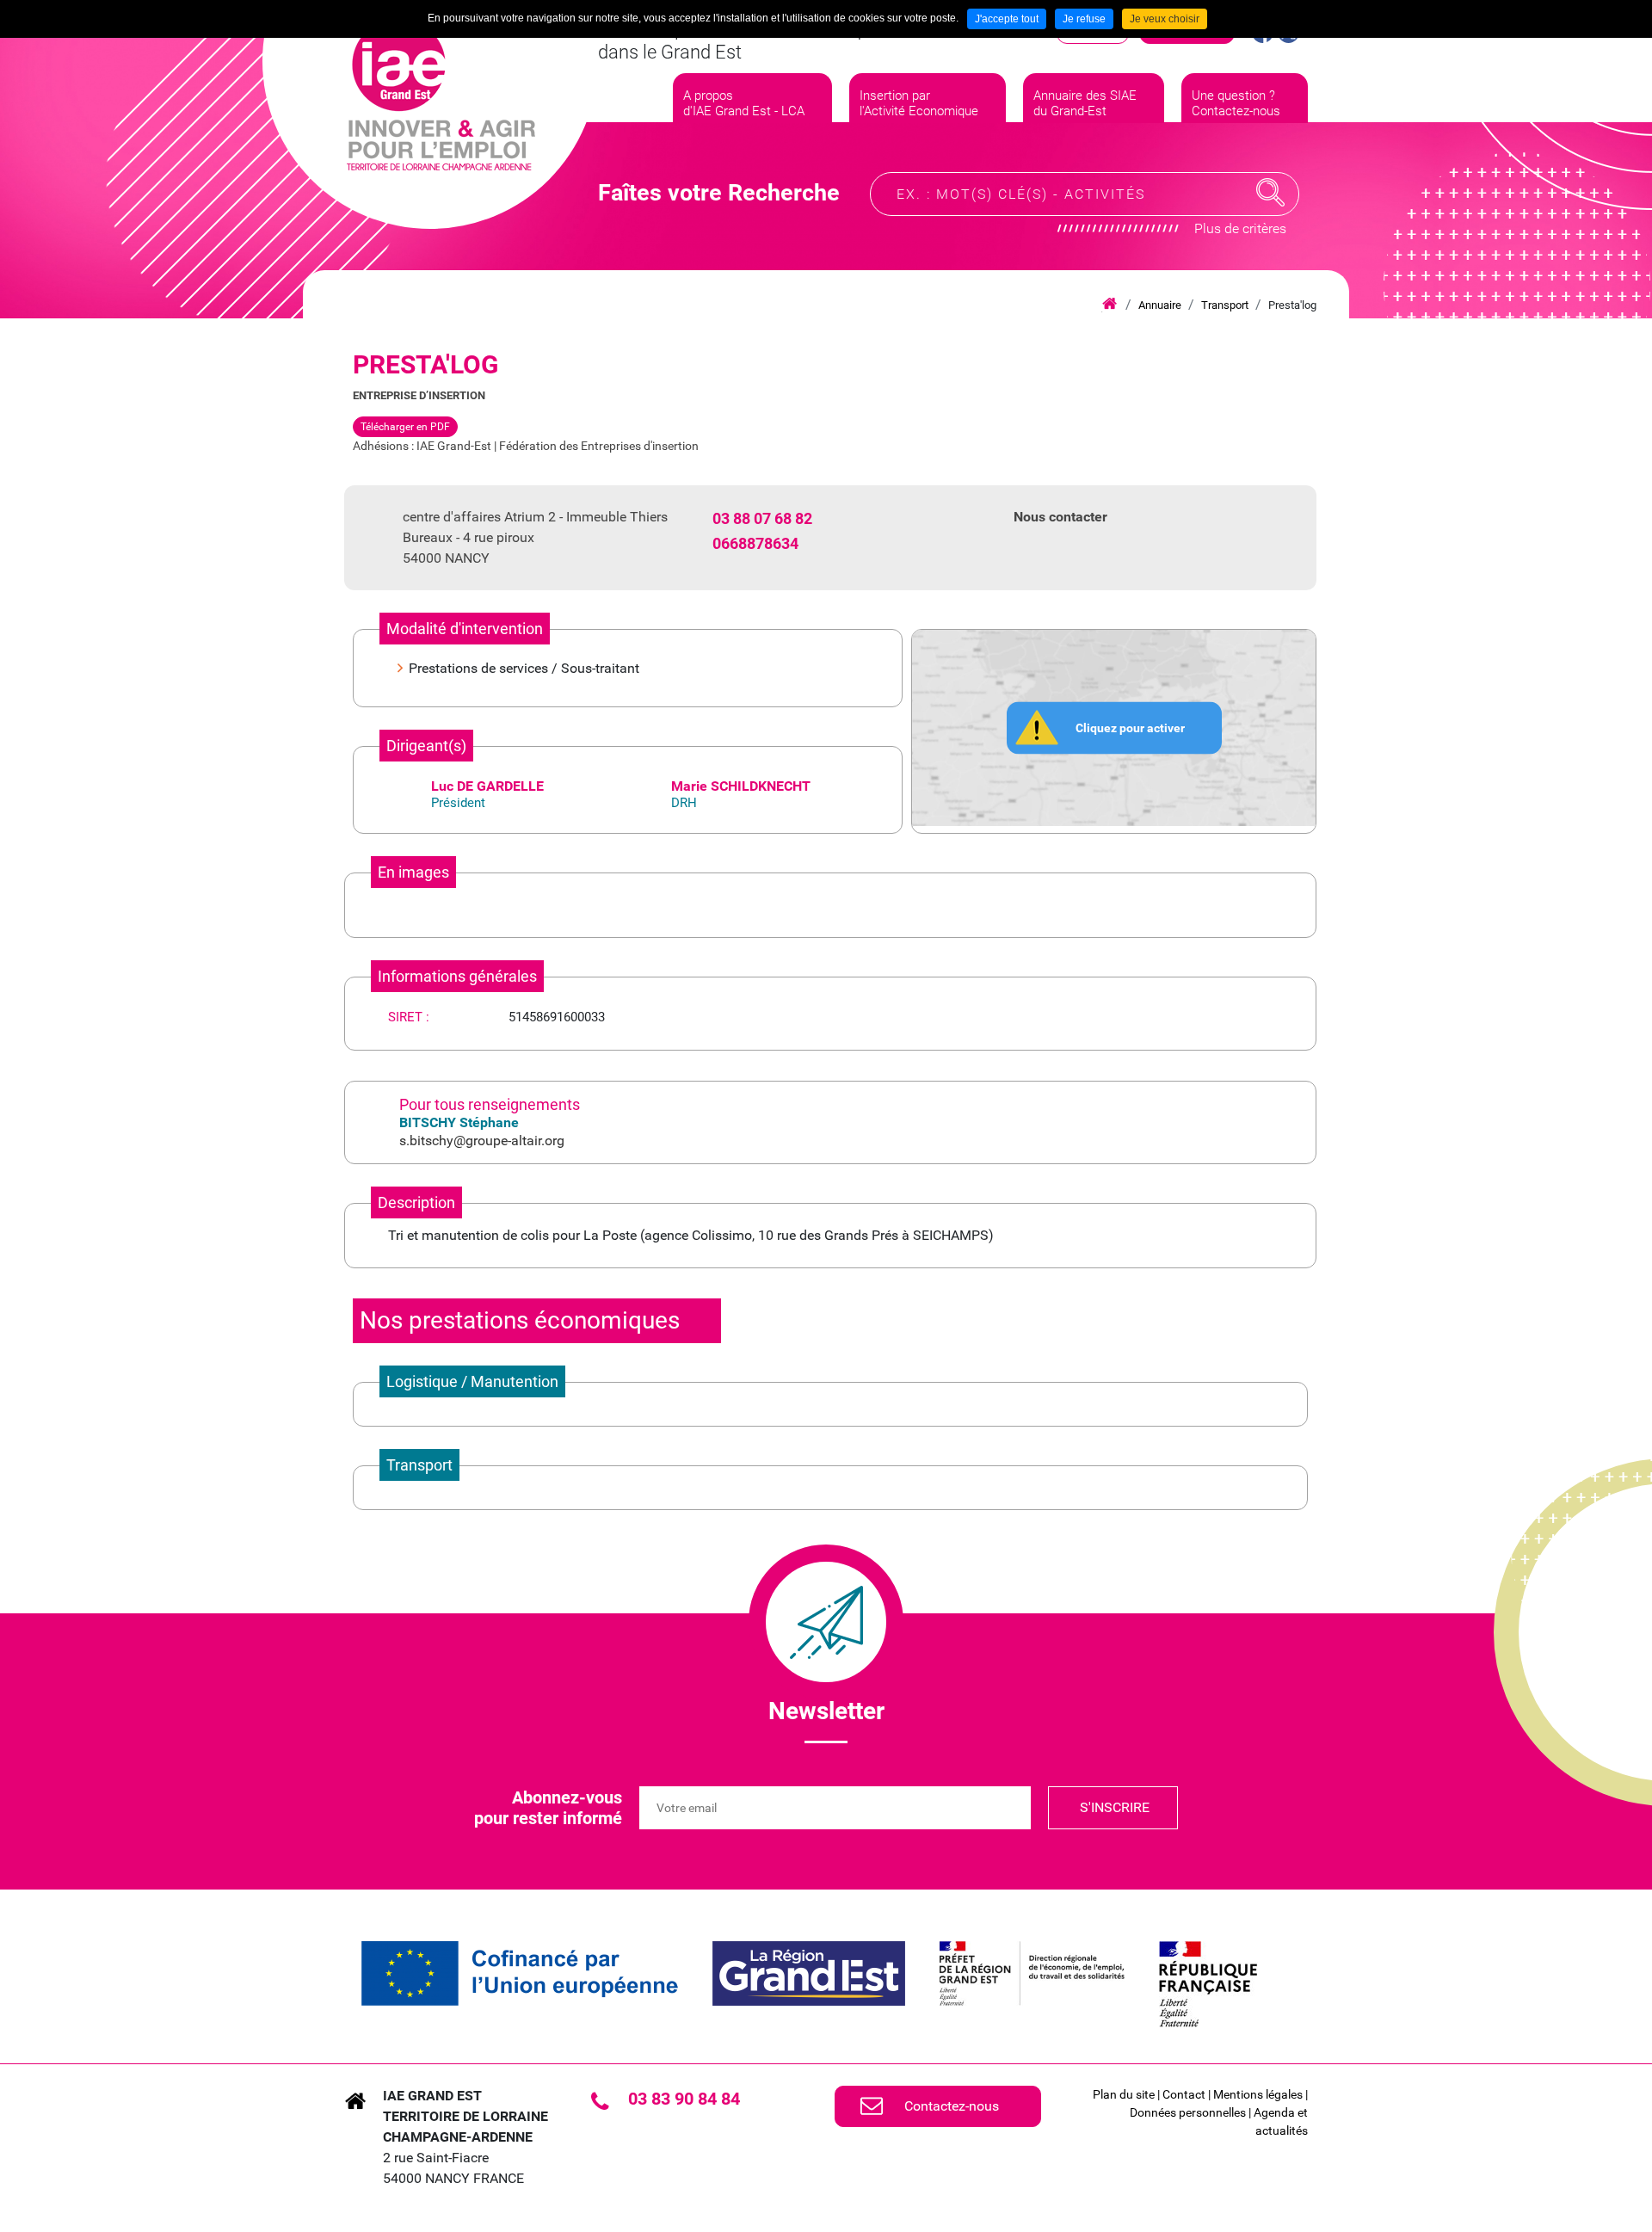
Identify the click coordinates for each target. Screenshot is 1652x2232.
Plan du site (1124, 2094)
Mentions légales (1258, 2094)
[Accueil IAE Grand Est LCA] (441, 95)
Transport (1225, 305)
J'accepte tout (1007, 19)
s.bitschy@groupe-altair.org (482, 1141)
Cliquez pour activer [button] (1130, 727)
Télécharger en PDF (405, 427)
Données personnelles (1188, 2112)
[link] (520, 1973)
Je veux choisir (1165, 19)
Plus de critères (1240, 228)
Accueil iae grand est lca (1110, 305)
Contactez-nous (952, 2106)
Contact (1184, 2094)
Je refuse (1084, 19)
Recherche (1271, 193)
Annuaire (1160, 305)
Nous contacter (1060, 517)
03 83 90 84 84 (684, 2099)
